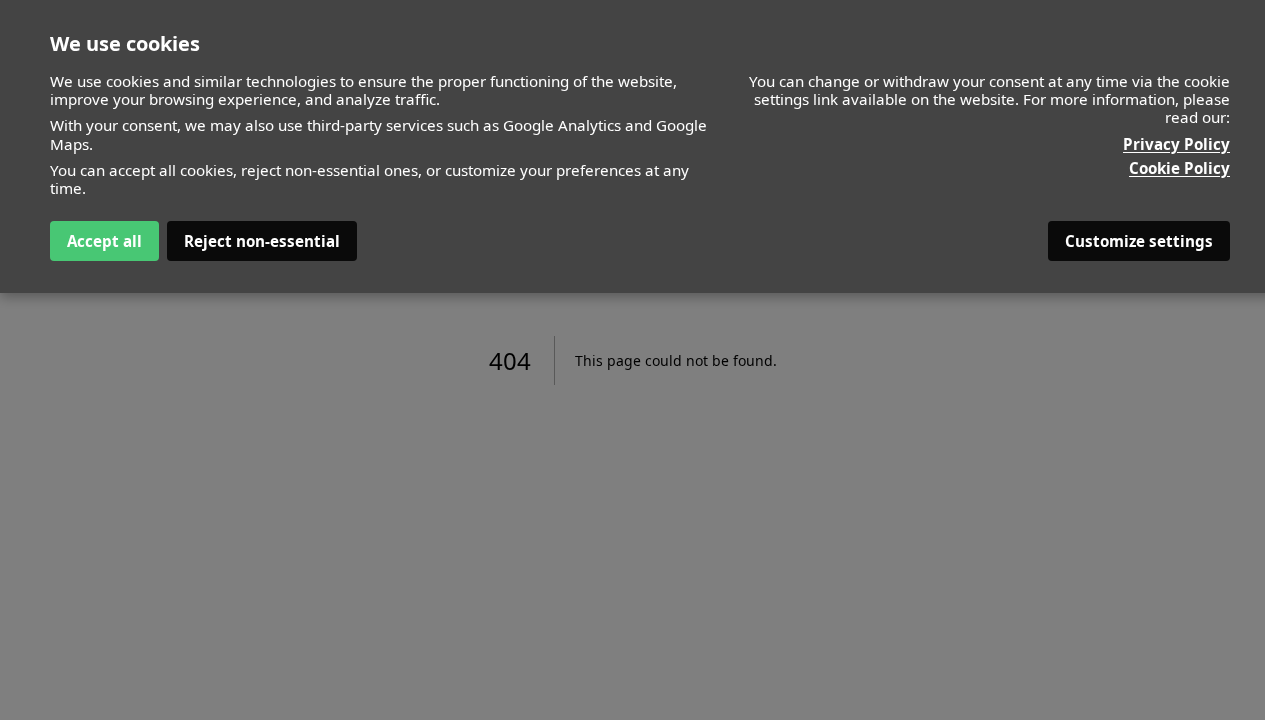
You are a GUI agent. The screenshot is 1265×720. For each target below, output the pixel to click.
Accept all (104, 241)
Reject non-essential (262, 241)
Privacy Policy (1176, 144)
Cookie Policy (1179, 168)
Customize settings (1139, 241)
